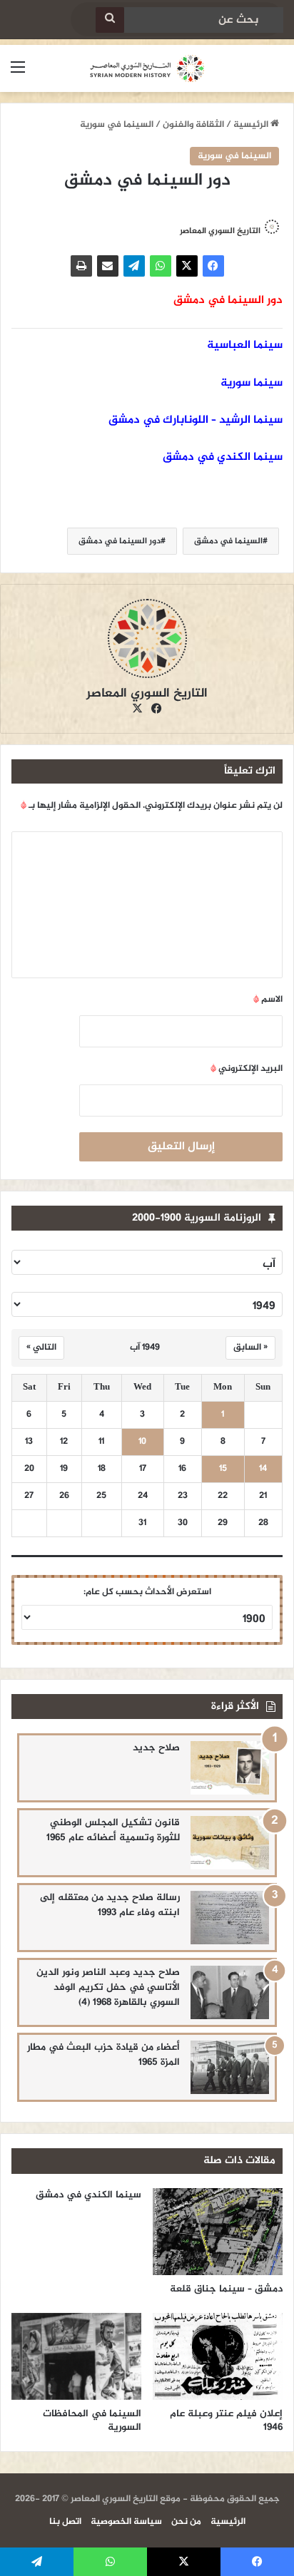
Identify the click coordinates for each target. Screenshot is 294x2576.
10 (142, 1442)
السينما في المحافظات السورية (92, 2421)
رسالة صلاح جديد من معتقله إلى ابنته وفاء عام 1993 (110, 1905)
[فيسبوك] (213, 266)
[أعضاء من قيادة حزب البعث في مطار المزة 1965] (230, 2067)
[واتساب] (161, 266)
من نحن (186, 2522)
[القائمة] (18, 74)
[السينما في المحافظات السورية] (76, 2356)
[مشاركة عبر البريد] (108, 266)
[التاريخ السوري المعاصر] (147, 68)
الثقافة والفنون (193, 125)
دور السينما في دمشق (120, 541)
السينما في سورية (117, 125)
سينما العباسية (245, 345)
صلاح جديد (156, 1748)
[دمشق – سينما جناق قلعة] (218, 2232)
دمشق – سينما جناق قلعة (226, 2289)
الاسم (268, 1000)
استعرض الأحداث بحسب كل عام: (147, 1592)
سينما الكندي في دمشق (223, 457)
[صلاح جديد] (230, 1768)
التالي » (41, 1348)
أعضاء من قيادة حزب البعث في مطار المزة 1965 (103, 2055)
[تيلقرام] (134, 266)
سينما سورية (252, 383)
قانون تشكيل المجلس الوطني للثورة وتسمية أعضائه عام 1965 (113, 1830)
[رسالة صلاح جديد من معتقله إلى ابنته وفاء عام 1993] (230, 1918)
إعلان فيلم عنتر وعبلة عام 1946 (226, 2421)
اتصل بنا (65, 2522)
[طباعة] (81, 266)
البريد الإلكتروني (247, 1069)
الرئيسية (252, 125)
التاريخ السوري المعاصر (220, 231)
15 (223, 1469)
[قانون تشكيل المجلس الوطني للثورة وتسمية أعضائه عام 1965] (230, 1843)
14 (263, 1469)
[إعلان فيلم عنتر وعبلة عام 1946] (218, 2356)
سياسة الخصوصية (126, 2522)
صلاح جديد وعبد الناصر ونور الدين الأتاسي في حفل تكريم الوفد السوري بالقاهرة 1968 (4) (108, 1987)
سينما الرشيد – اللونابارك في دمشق (196, 420)
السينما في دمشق (228, 541)
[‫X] (187, 266)
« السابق (250, 1348)
